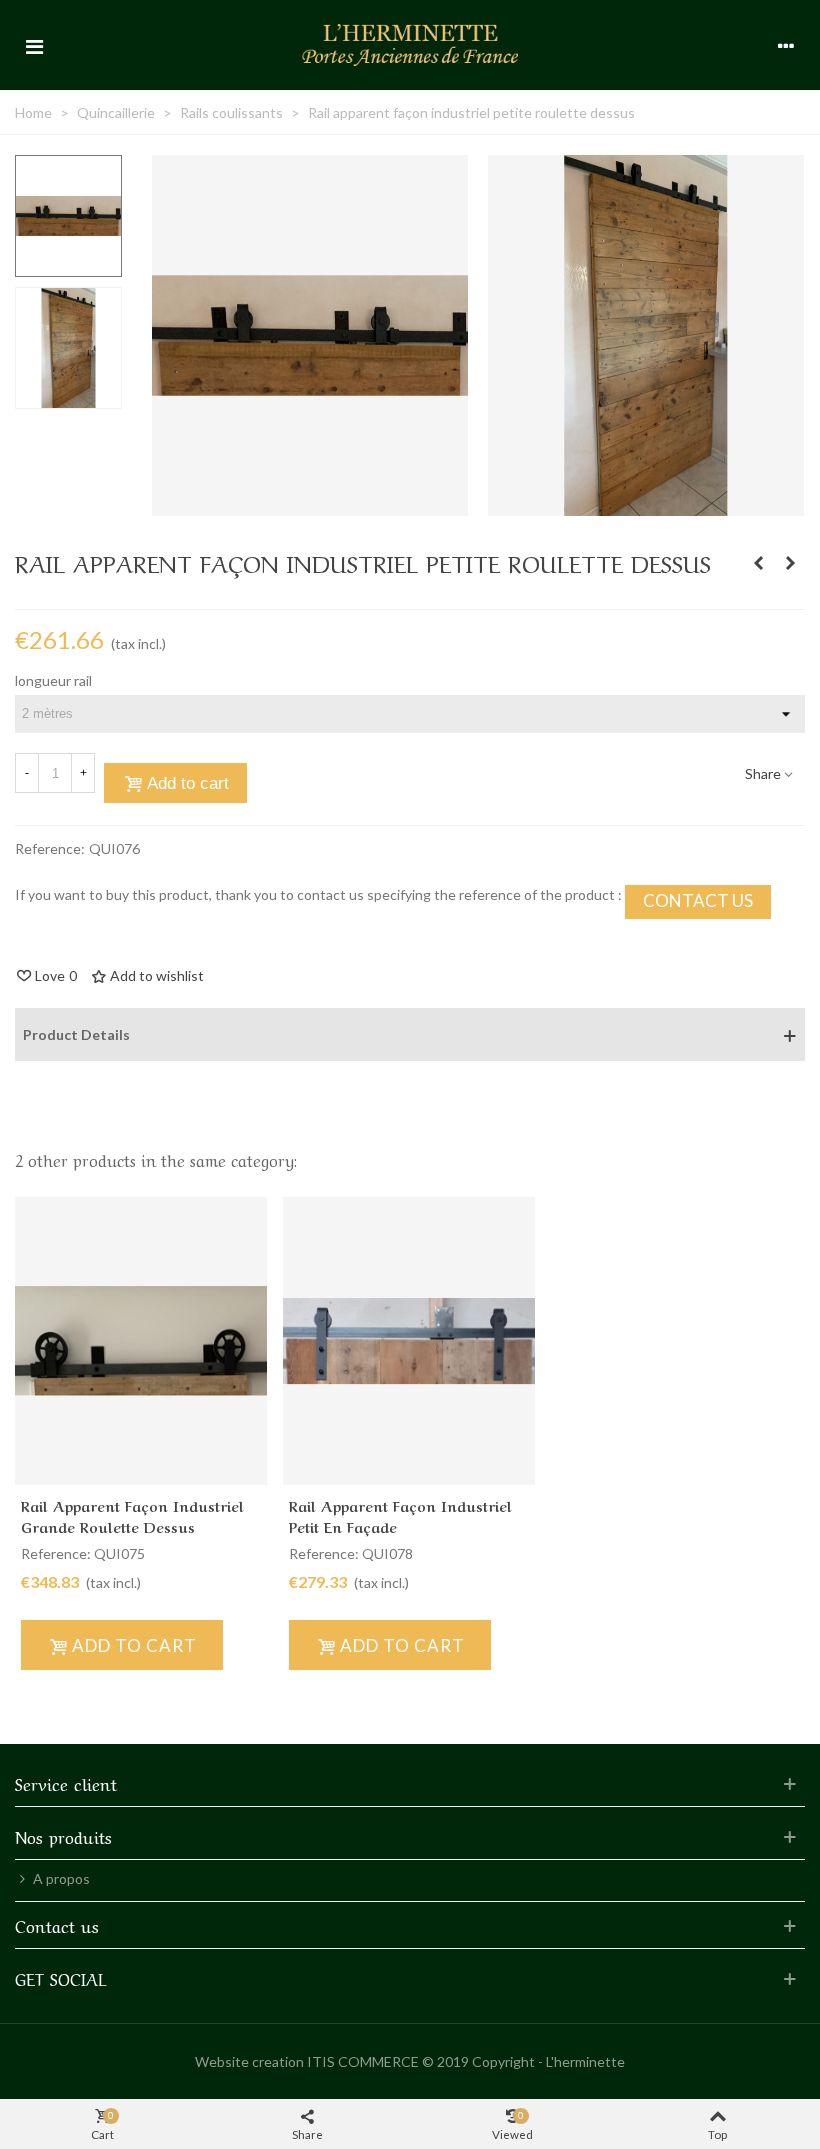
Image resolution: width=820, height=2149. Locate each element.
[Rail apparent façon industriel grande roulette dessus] (790, 563)
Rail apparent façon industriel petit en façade (400, 1515)
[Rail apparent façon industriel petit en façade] (758, 563)
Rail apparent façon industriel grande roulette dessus (132, 1515)
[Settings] (786, 45)
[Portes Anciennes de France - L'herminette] (410, 44)
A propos (61, 1878)
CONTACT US (698, 900)
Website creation (249, 2061)
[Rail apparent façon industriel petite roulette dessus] (310, 505)
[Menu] (34, 45)
